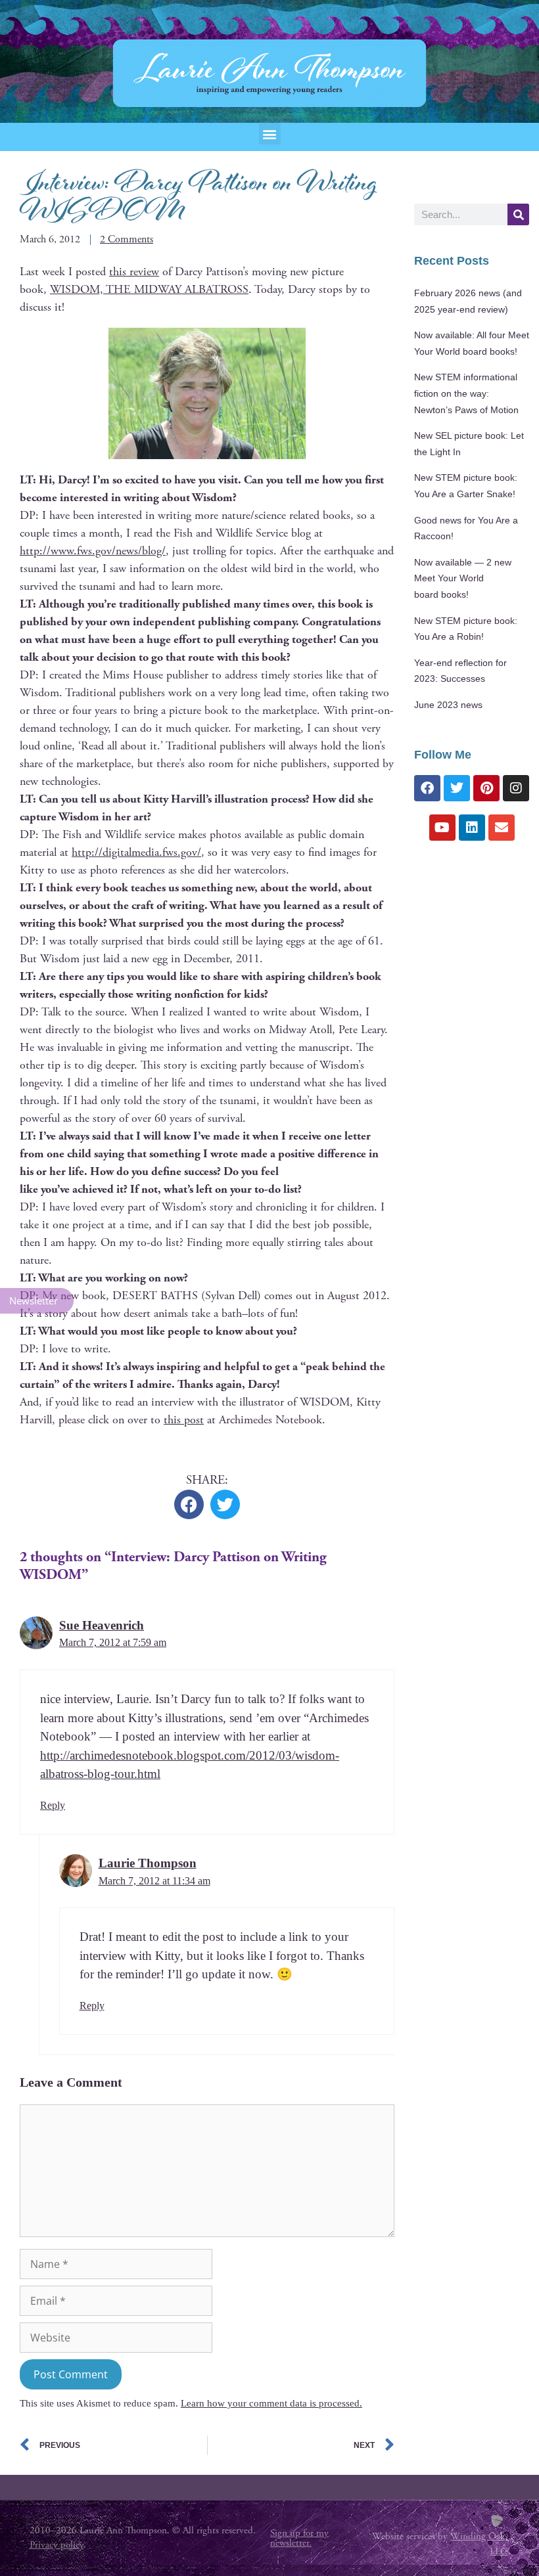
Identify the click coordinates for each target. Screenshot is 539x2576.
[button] (270, 134)
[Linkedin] (472, 828)
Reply (53, 1805)
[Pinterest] (486, 788)
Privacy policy (57, 2545)
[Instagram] (516, 788)
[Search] (518, 214)
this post (184, 1420)
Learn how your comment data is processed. (271, 2403)
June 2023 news (448, 705)
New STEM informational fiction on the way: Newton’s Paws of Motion (466, 393)
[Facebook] (427, 788)
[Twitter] (457, 788)
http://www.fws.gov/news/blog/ (93, 551)
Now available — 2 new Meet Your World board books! (463, 579)
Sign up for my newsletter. (299, 2538)
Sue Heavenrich (102, 1625)
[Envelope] (502, 828)
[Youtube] (442, 828)
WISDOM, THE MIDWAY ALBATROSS (149, 289)
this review (134, 272)
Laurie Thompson (148, 1863)
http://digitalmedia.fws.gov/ (136, 852)
